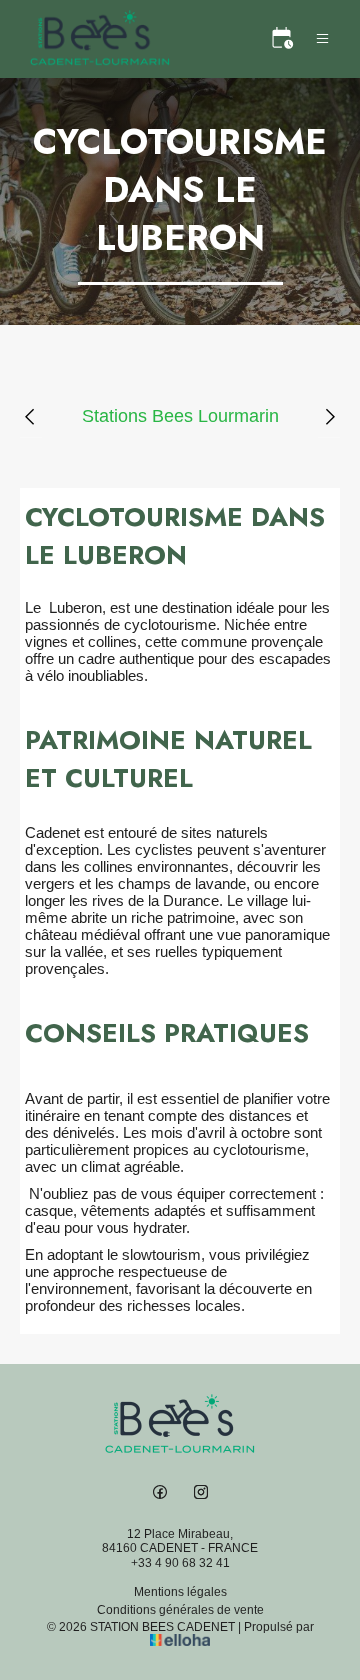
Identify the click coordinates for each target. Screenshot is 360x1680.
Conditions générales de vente (180, 1610)
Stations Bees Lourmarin (180, 416)
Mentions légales (180, 1592)
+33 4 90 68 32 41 (180, 1563)
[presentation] (31, 416)
